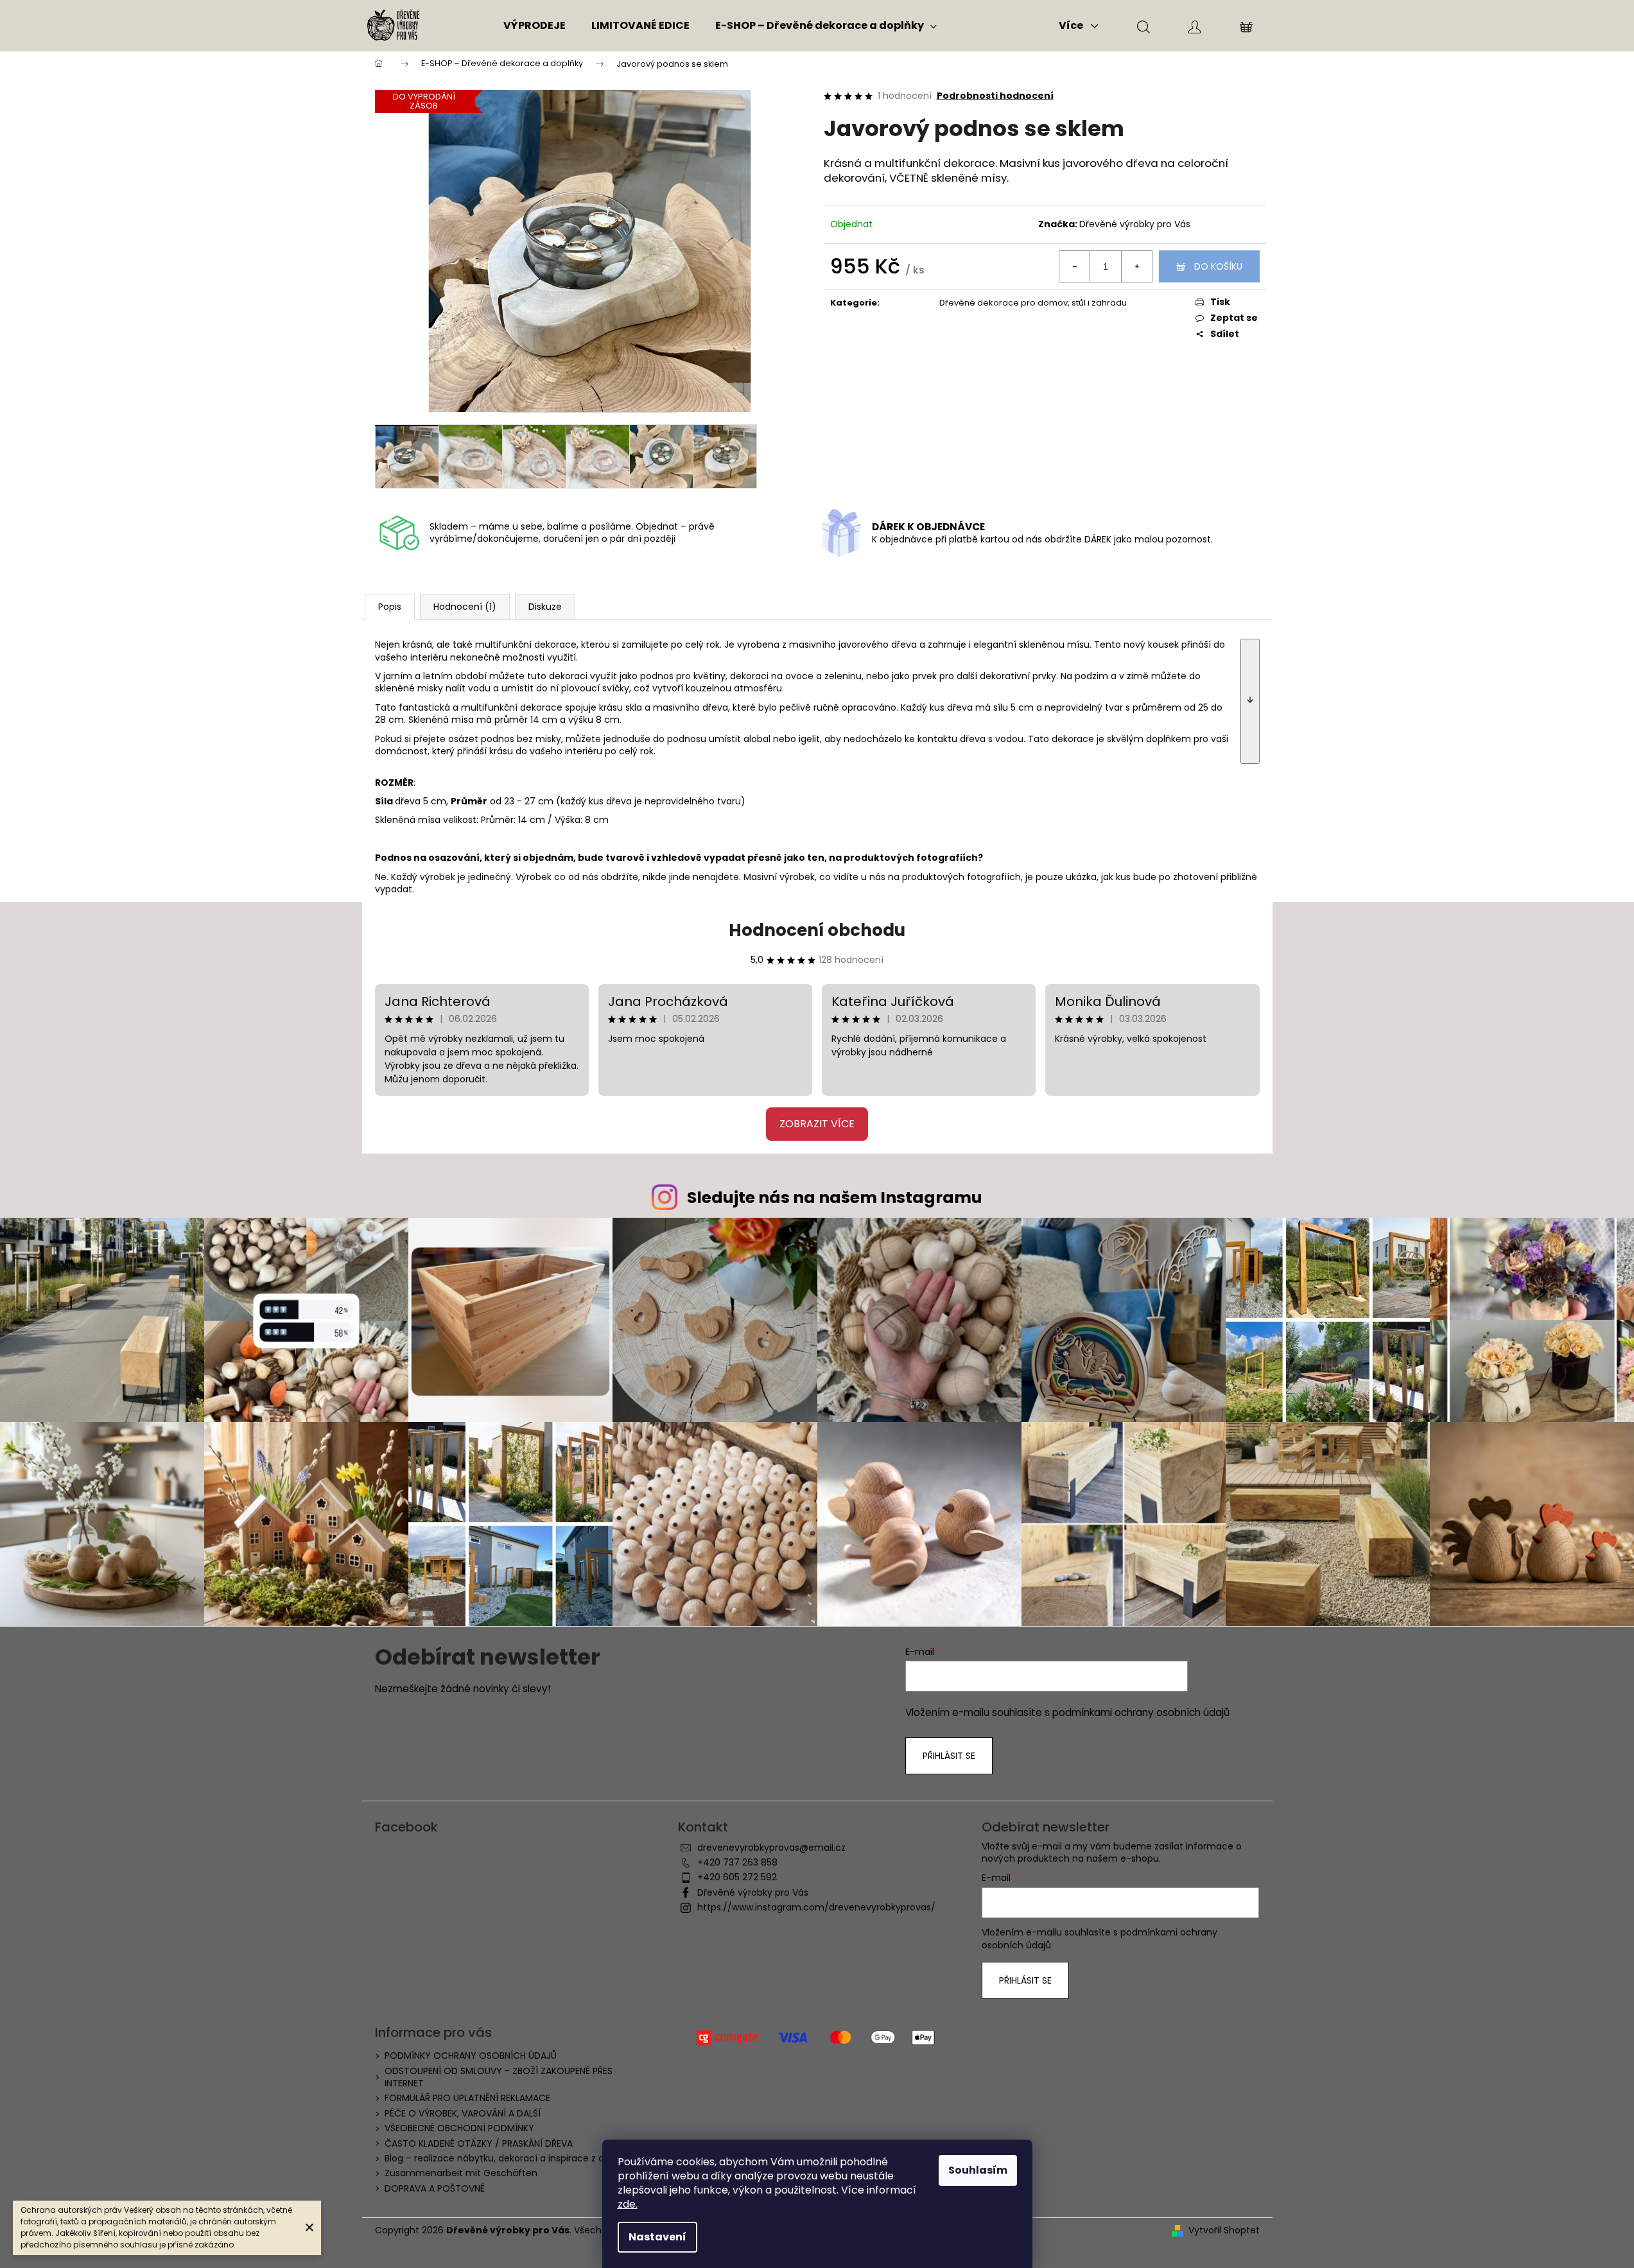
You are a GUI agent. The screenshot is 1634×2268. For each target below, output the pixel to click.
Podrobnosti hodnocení (995, 96)
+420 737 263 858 (737, 1862)
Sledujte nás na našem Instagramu (835, 1198)
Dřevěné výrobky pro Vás (1135, 224)
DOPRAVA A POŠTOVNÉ (435, 2188)
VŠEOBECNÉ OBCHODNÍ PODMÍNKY (459, 2128)
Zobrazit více (817, 1124)
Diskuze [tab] (545, 607)
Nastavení (657, 2237)
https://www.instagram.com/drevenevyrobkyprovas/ (816, 1907)
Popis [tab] (390, 607)
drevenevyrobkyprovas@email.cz (771, 1848)
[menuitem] (535, 26)
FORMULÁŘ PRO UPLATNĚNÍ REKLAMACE (467, 2098)
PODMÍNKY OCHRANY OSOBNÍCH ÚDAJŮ (471, 2056)
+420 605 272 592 (737, 1877)
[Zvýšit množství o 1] (1136, 266)
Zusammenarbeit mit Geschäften (461, 2173)
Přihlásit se (949, 1756)
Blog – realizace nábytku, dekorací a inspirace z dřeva (504, 2158)
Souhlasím (978, 2170)
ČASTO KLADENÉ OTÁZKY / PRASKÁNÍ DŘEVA (479, 2143)
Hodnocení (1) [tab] (465, 607)
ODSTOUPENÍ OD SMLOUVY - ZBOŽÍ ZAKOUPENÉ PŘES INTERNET (499, 2077)
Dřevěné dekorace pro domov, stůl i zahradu (1033, 303)
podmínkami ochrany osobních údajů (1141, 1712)
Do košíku (1218, 266)
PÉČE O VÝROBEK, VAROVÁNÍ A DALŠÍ (463, 2113)
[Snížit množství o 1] (1075, 266)
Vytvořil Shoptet (1224, 2230)
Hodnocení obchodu (817, 930)
